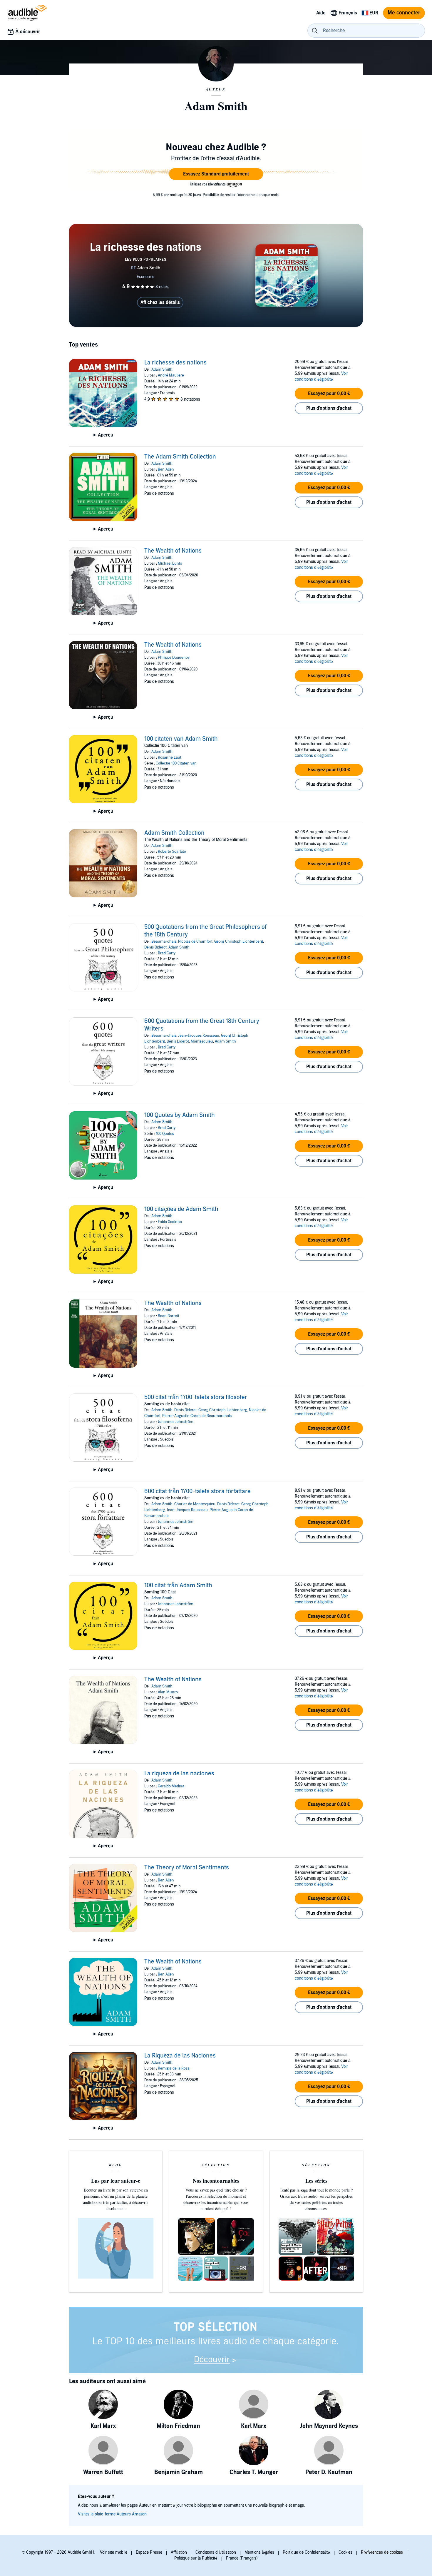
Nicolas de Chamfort (195, 941)
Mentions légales (259, 2552)
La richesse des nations (175, 363)
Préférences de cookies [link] (382, 2552)
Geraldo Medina (171, 1786)
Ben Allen (166, 469)
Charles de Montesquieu (195, 1504)
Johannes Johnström (176, 1422)
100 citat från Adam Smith (178, 1585)
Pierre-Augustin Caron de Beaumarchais (197, 1416)
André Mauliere (171, 375)
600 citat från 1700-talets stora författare (197, 1491)
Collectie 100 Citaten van (176, 763)
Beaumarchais (164, 941)
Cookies (345, 2552)
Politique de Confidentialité (306, 2552)
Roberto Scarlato (172, 852)
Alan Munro (168, 1692)
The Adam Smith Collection (180, 457)
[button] (216, 174)
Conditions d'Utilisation (216, 2552)
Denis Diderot (155, 947)
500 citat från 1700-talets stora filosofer (196, 1397)
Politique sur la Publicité (196, 2558)
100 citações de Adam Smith (181, 1209)
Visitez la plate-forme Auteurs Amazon (112, 2514)
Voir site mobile (114, 2552)
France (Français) (242, 2558)
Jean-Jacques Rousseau (199, 1036)
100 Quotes (165, 1134)
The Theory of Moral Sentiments (187, 1868)
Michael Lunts (170, 563)
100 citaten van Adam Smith (181, 739)
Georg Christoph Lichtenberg (239, 941)
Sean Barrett (169, 1316)
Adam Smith (162, 369)
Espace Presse (149, 2552)
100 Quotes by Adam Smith (180, 1115)
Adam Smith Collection (174, 833)
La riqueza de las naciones (179, 1774)
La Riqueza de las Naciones (180, 2056)
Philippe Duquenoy (174, 658)
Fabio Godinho (170, 1222)
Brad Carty (167, 953)
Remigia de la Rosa (174, 2068)
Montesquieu (202, 1041)
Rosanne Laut (170, 757)
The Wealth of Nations (173, 551)
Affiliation (179, 2552)
